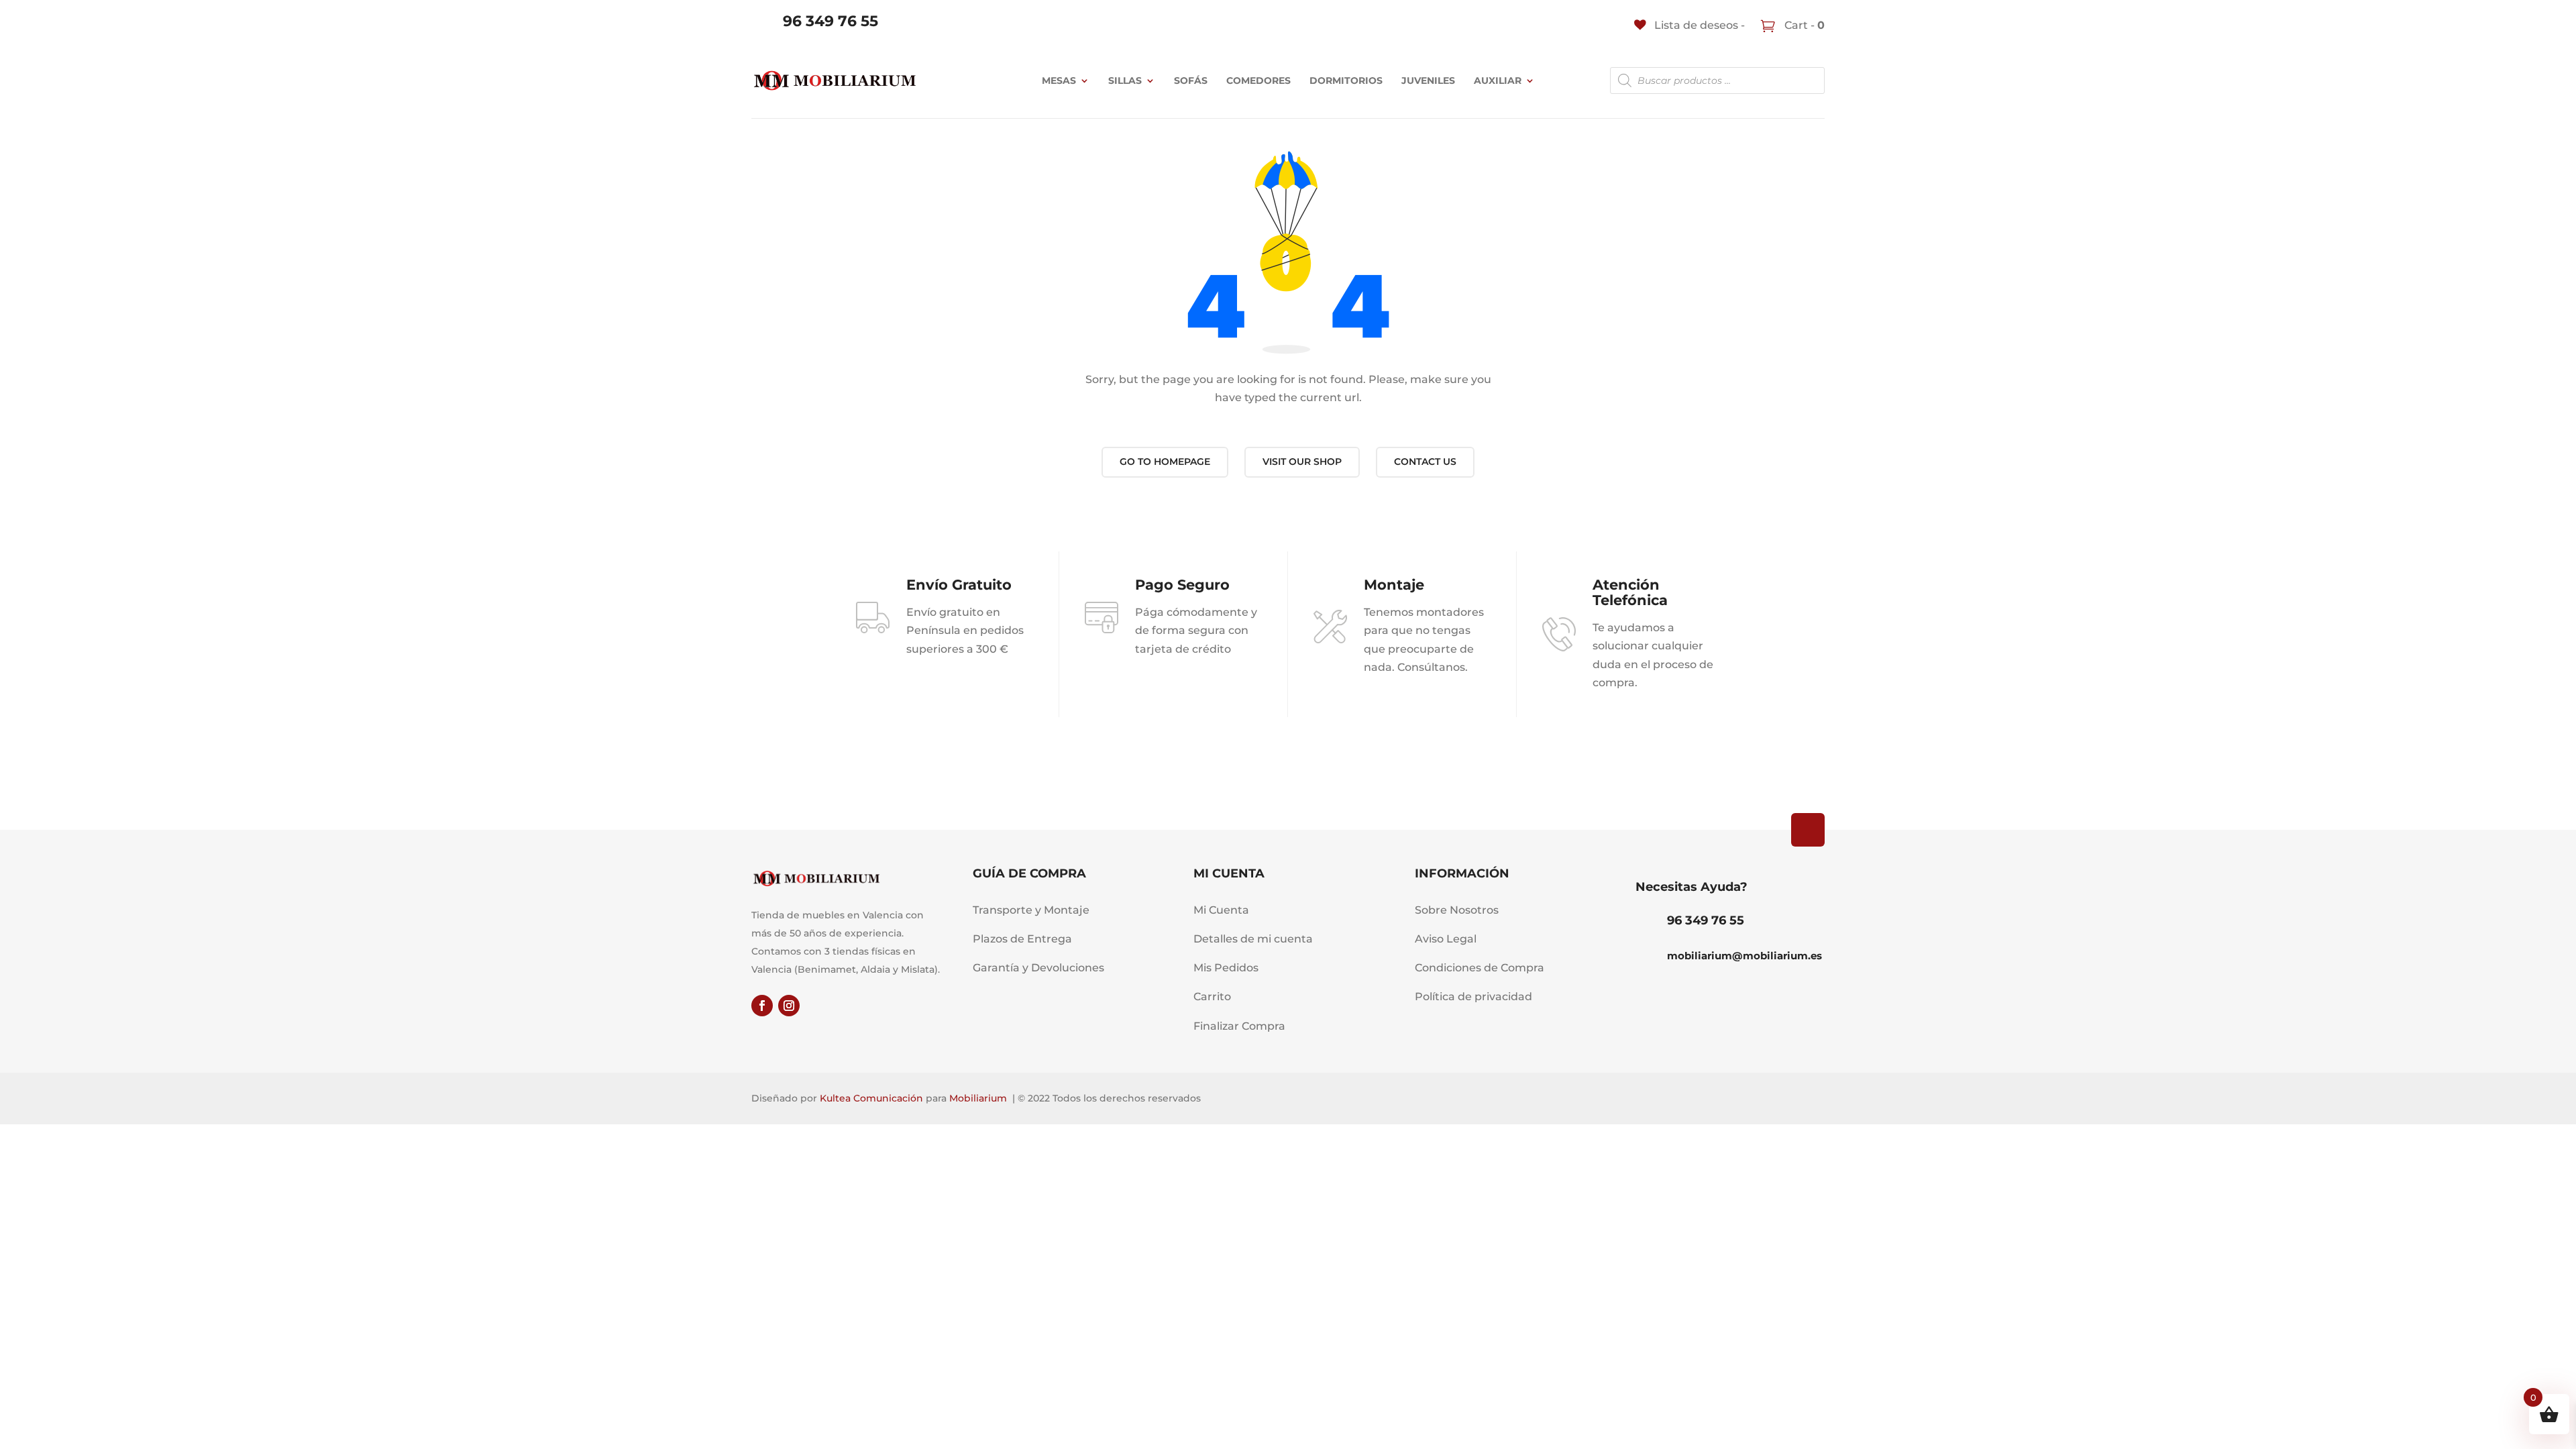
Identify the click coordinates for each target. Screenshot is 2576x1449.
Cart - (1803, 25)
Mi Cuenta (1221, 910)
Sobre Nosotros (1457, 910)
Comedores (1258, 80)
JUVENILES (1428, 80)
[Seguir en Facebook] (762, 1006)
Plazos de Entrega (1022, 939)
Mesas (1059, 80)
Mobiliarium (978, 1098)
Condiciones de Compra (1480, 968)
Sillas (1125, 80)
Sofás (1191, 80)
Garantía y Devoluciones (1038, 968)
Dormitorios (1346, 80)
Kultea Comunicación (871, 1098)
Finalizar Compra (1239, 1026)
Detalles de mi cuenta (1253, 939)
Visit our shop (1302, 462)
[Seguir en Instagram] (789, 1006)
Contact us (1425, 462)
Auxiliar (1498, 80)
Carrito (1212, 997)
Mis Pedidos (1226, 968)
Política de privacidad (1473, 997)
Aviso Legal (1446, 939)
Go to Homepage (1165, 462)
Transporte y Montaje (1031, 910)
